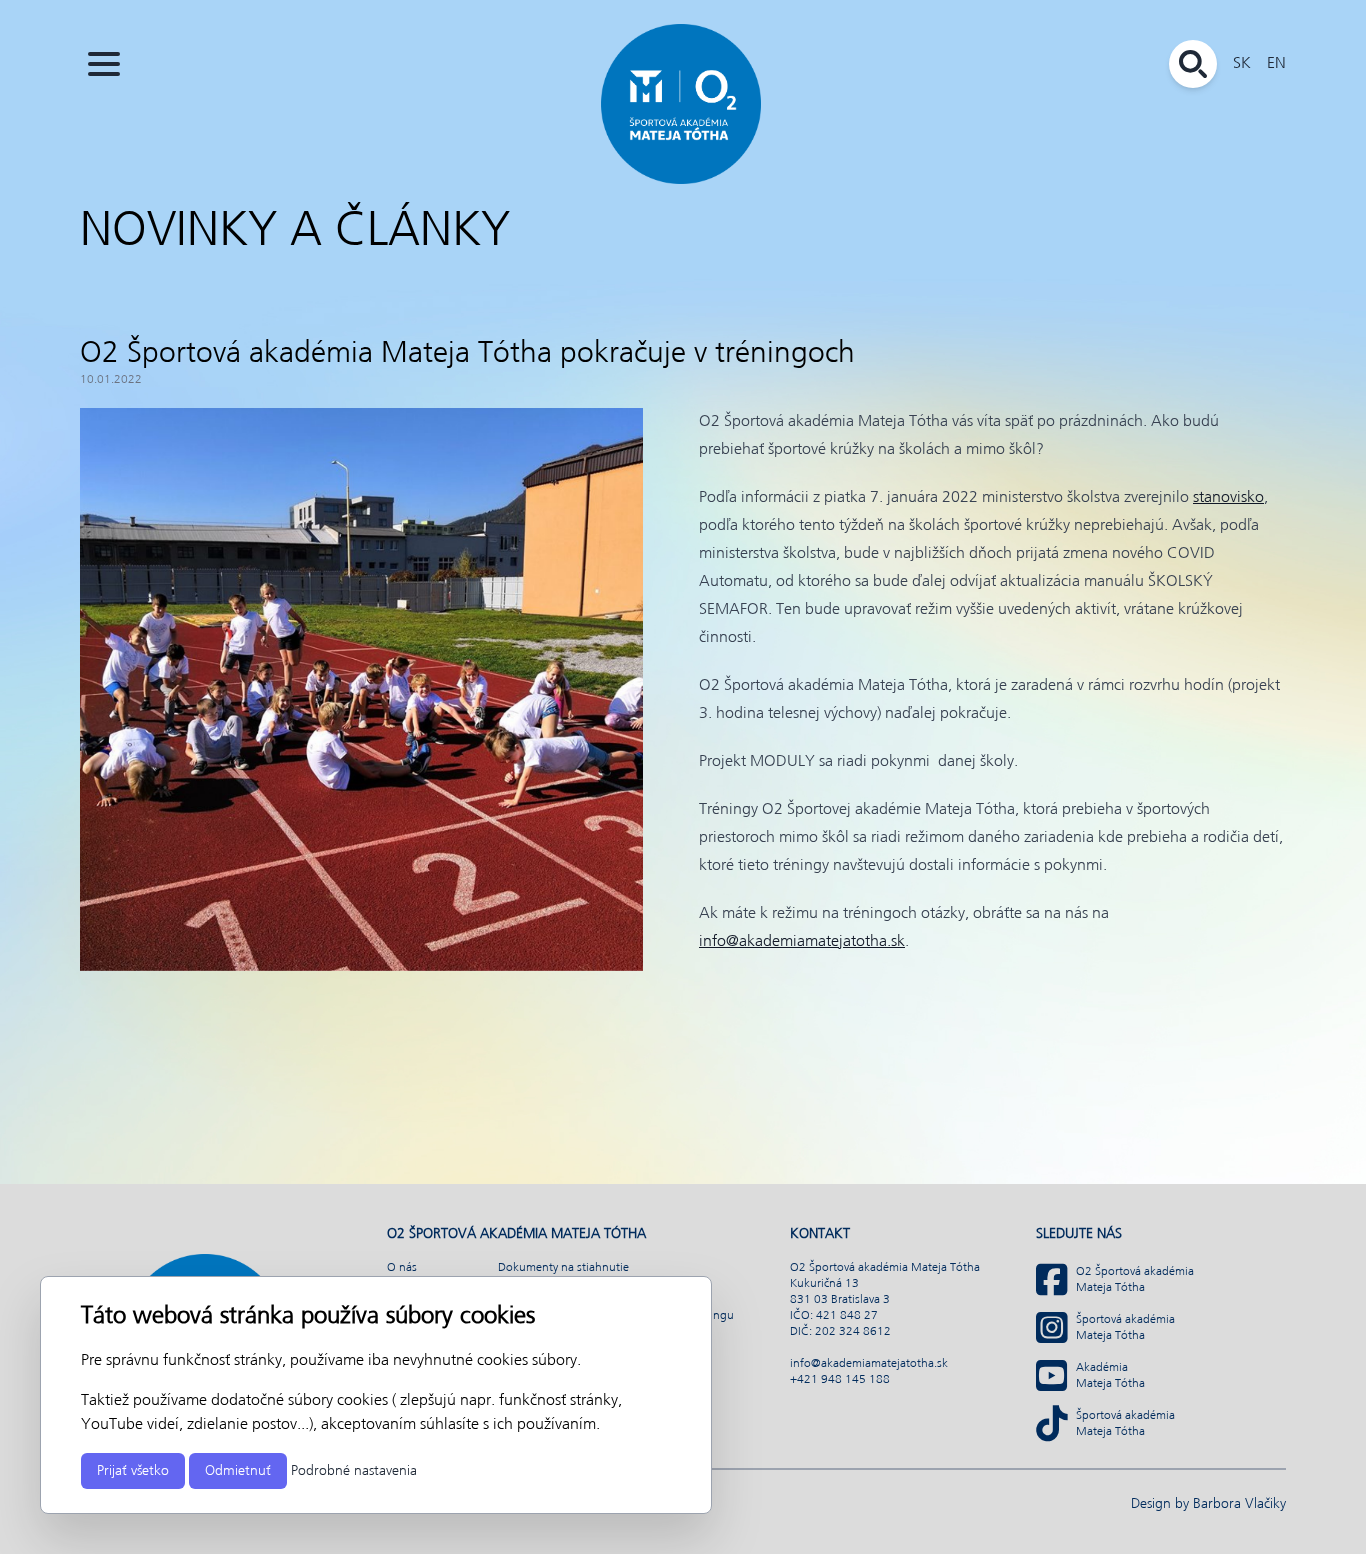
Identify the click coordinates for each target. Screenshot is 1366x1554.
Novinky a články (295, 232)
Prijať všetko (133, 1471)
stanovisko (1228, 497)
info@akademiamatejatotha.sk (802, 941)
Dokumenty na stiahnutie (563, 1268)
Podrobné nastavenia (354, 1471)
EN (1276, 63)
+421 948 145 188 (840, 1380)
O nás (402, 1268)
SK (1242, 63)
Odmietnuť (238, 1471)
